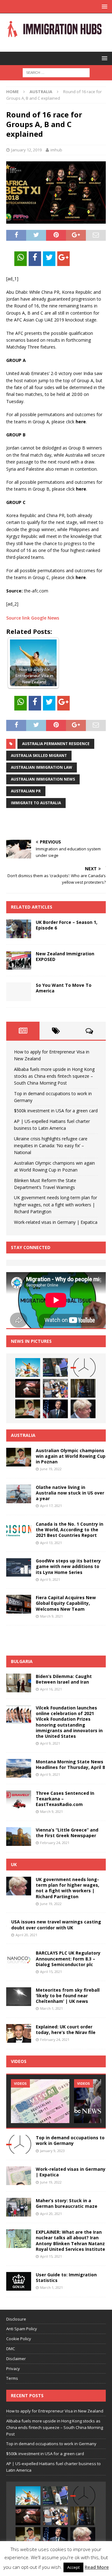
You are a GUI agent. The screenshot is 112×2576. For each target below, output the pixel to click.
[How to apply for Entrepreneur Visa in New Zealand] (28, 1367)
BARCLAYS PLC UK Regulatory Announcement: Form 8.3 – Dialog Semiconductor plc (68, 1958)
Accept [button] (73, 2567)
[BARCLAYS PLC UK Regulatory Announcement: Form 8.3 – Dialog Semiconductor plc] (19, 1960)
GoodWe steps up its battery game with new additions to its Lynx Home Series (68, 1566)
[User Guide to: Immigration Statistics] (19, 2281)
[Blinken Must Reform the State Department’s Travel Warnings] (55, 1409)
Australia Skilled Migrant (39, 756)
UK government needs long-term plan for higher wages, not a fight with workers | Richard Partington (56, 1205)
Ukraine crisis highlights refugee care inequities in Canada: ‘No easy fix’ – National (51, 1146)
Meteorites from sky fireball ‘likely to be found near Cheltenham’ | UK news (68, 1996)
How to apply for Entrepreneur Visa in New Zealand (55, 2411)
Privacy (13, 2369)
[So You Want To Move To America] (19, 992)
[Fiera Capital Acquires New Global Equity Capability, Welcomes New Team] (19, 1604)
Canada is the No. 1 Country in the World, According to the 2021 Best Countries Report (70, 1530)
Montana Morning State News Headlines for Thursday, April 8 (70, 1764)
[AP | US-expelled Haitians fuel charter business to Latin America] (55, 1388)
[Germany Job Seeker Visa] (40, 2101)
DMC (11, 2349)
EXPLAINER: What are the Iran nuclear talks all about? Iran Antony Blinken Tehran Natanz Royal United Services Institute (70, 2241)
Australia (23, 1435)
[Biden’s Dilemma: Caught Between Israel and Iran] (19, 1683)
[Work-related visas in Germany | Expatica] (19, 2176)
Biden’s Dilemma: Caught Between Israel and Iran (64, 1679)
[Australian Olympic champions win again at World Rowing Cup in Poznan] (28, 1409)
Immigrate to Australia (36, 803)
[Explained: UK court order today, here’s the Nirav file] (19, 2033)
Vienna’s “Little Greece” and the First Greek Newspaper (67, 1833)
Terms (12, 2378)
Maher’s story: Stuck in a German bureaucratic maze (67, 2203)
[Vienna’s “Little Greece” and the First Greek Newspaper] (19, 1837)
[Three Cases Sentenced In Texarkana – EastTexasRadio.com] (19, 1800)
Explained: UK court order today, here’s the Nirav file (66, 2029)
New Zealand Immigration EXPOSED (65, 956)
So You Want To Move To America (64, 988)
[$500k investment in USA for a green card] (28, 1388)
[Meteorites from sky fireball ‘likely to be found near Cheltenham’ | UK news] (19, 1997)
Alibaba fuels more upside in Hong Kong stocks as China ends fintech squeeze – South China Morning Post (54, 1076)
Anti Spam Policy (22, 2329)
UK (14, 1864)
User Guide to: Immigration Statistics (66, 2277)
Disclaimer (16, 2359)
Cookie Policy (19, 2339)
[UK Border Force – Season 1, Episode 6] (19, 929)
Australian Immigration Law (42, 767)
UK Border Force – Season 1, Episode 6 (67, 925)
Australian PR (26, 791)
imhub (56, 150)
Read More (97, 2567)
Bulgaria (22, 1661)
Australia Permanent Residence (56, 744)
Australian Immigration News (43, 779)
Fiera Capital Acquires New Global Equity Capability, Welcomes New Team (66, 1603)
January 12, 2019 (26, 150)
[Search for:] (56, 72)
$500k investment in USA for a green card (56, 1111)
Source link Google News (33, 618)
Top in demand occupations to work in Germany (70, 2140)
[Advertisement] (59, 824)
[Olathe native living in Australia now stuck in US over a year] (19, 1494)
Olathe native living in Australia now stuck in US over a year (70, 1493)
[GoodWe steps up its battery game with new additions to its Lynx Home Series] (19, 1567)
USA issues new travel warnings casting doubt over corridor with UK (56, 1925)
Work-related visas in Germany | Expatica (56, 1222)
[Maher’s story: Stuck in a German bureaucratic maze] (19, 2207)
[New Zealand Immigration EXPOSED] (19, 960)
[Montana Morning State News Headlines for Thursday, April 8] (19, 1768)
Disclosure (16, 2319)
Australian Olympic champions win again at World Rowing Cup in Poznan (71, 1456)
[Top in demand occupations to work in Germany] (83, 1367)
